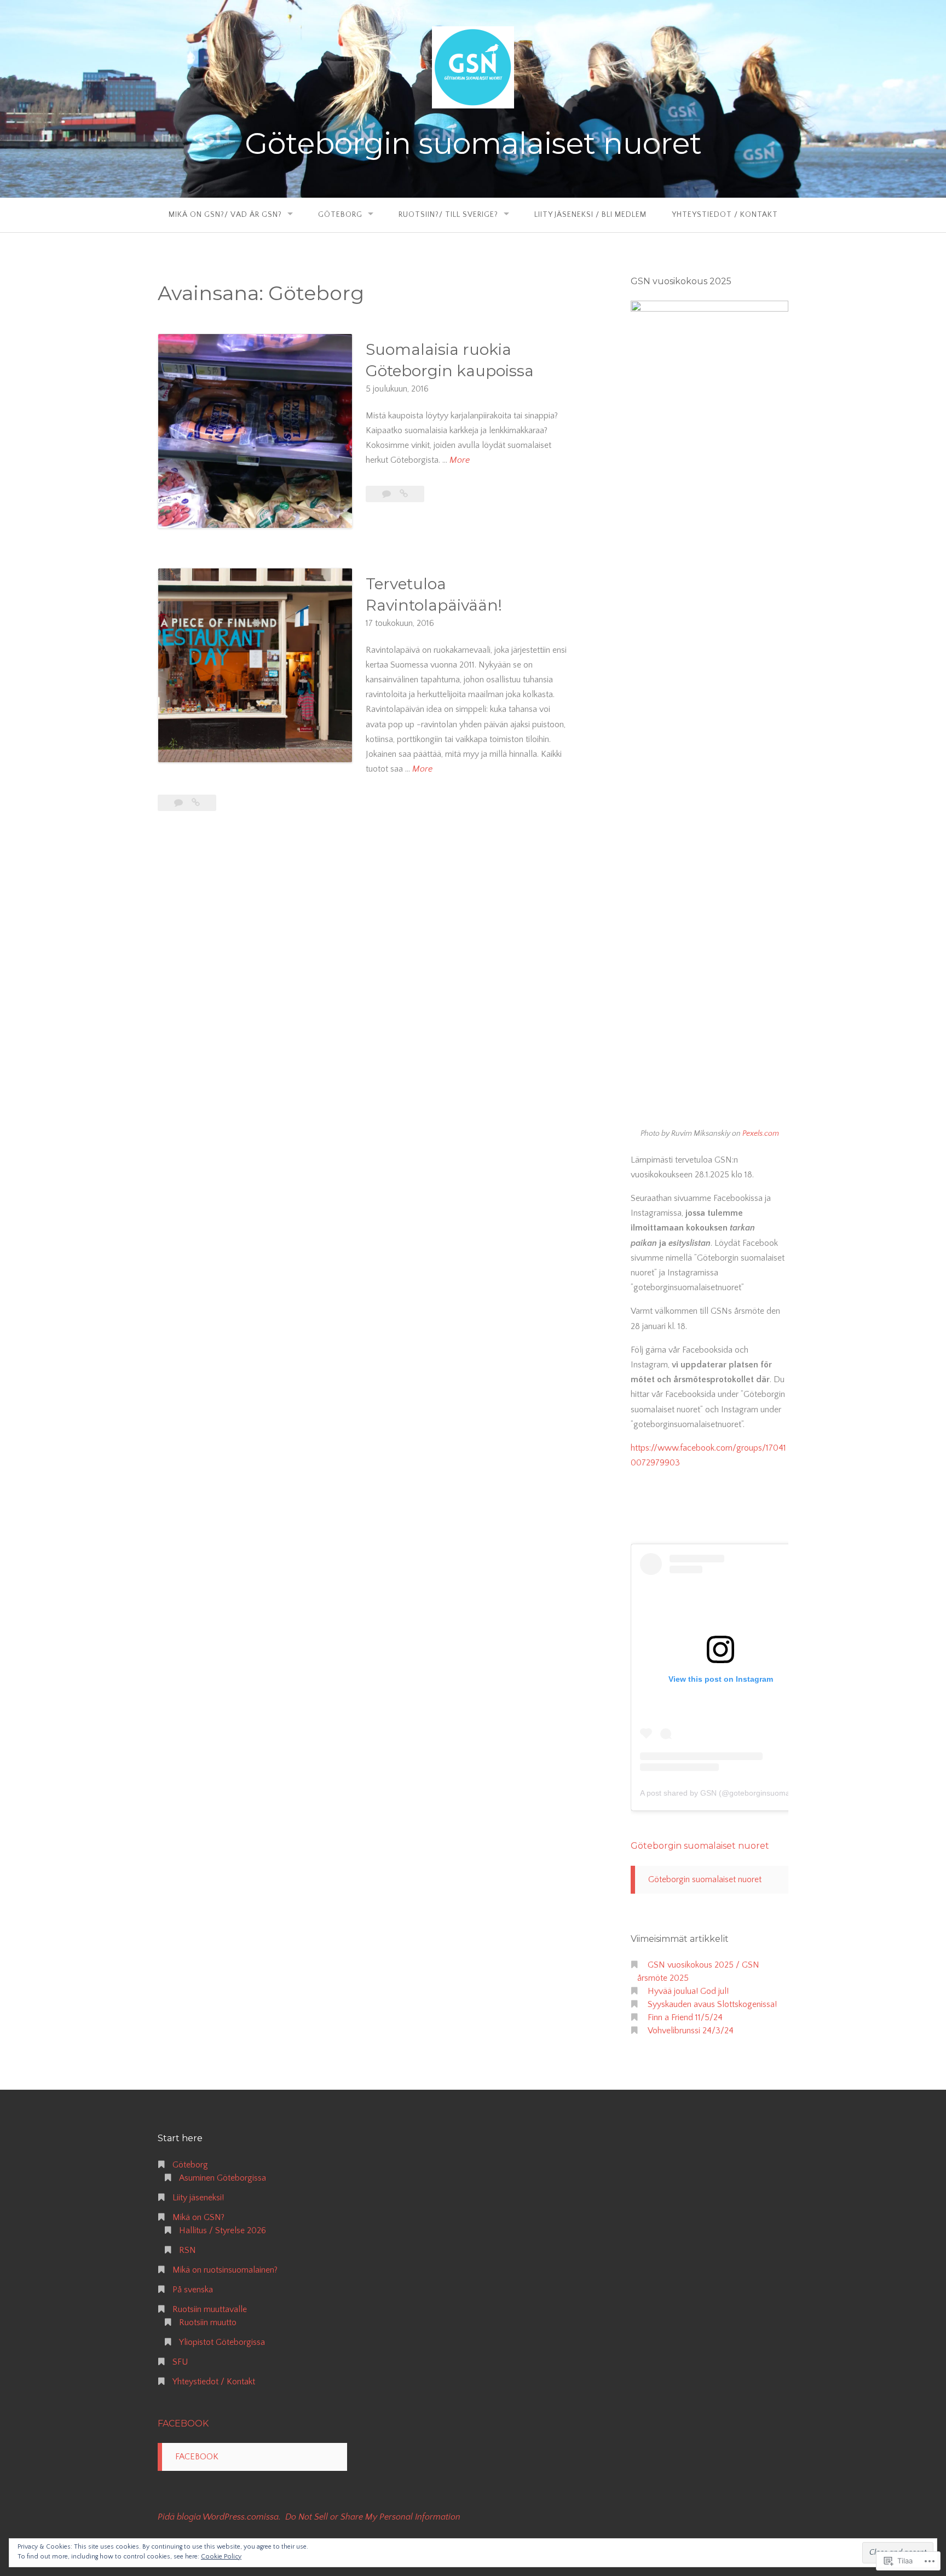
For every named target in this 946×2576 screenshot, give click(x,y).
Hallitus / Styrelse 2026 (223, 2230)
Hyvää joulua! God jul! (688, 1991)
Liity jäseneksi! (198, 2198)
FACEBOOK (183, 2423)
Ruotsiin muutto (208, 2322)
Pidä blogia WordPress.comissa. (219, 2517)
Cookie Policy (221, 2557)
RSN (188, 2250)
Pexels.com (761, 1134)
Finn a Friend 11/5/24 (685, 2017)
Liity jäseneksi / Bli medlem (590, 215)
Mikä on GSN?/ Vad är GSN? (225, 215)
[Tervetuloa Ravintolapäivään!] (196, 803)
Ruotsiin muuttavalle (210, 2309)
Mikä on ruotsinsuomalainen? (225, 2270)
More (460, 461)
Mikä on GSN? (198, 2217)
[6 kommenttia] (388, 494)
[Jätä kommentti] (180, 803)
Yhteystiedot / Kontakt (725, 215)
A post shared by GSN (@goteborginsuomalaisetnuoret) (737, 1793)
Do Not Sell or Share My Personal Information (373, 2517)
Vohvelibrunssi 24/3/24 (691, 2031)
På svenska (193, 2290)
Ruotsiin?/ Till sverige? (448, 215)
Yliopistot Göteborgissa (222, 2342)
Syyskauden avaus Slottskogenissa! (712, 2004)
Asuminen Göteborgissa (223, 2178)
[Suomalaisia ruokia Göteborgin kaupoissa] (404, 494)
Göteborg (340, 215)
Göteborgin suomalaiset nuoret (473, 143)
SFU (180, 2362)
